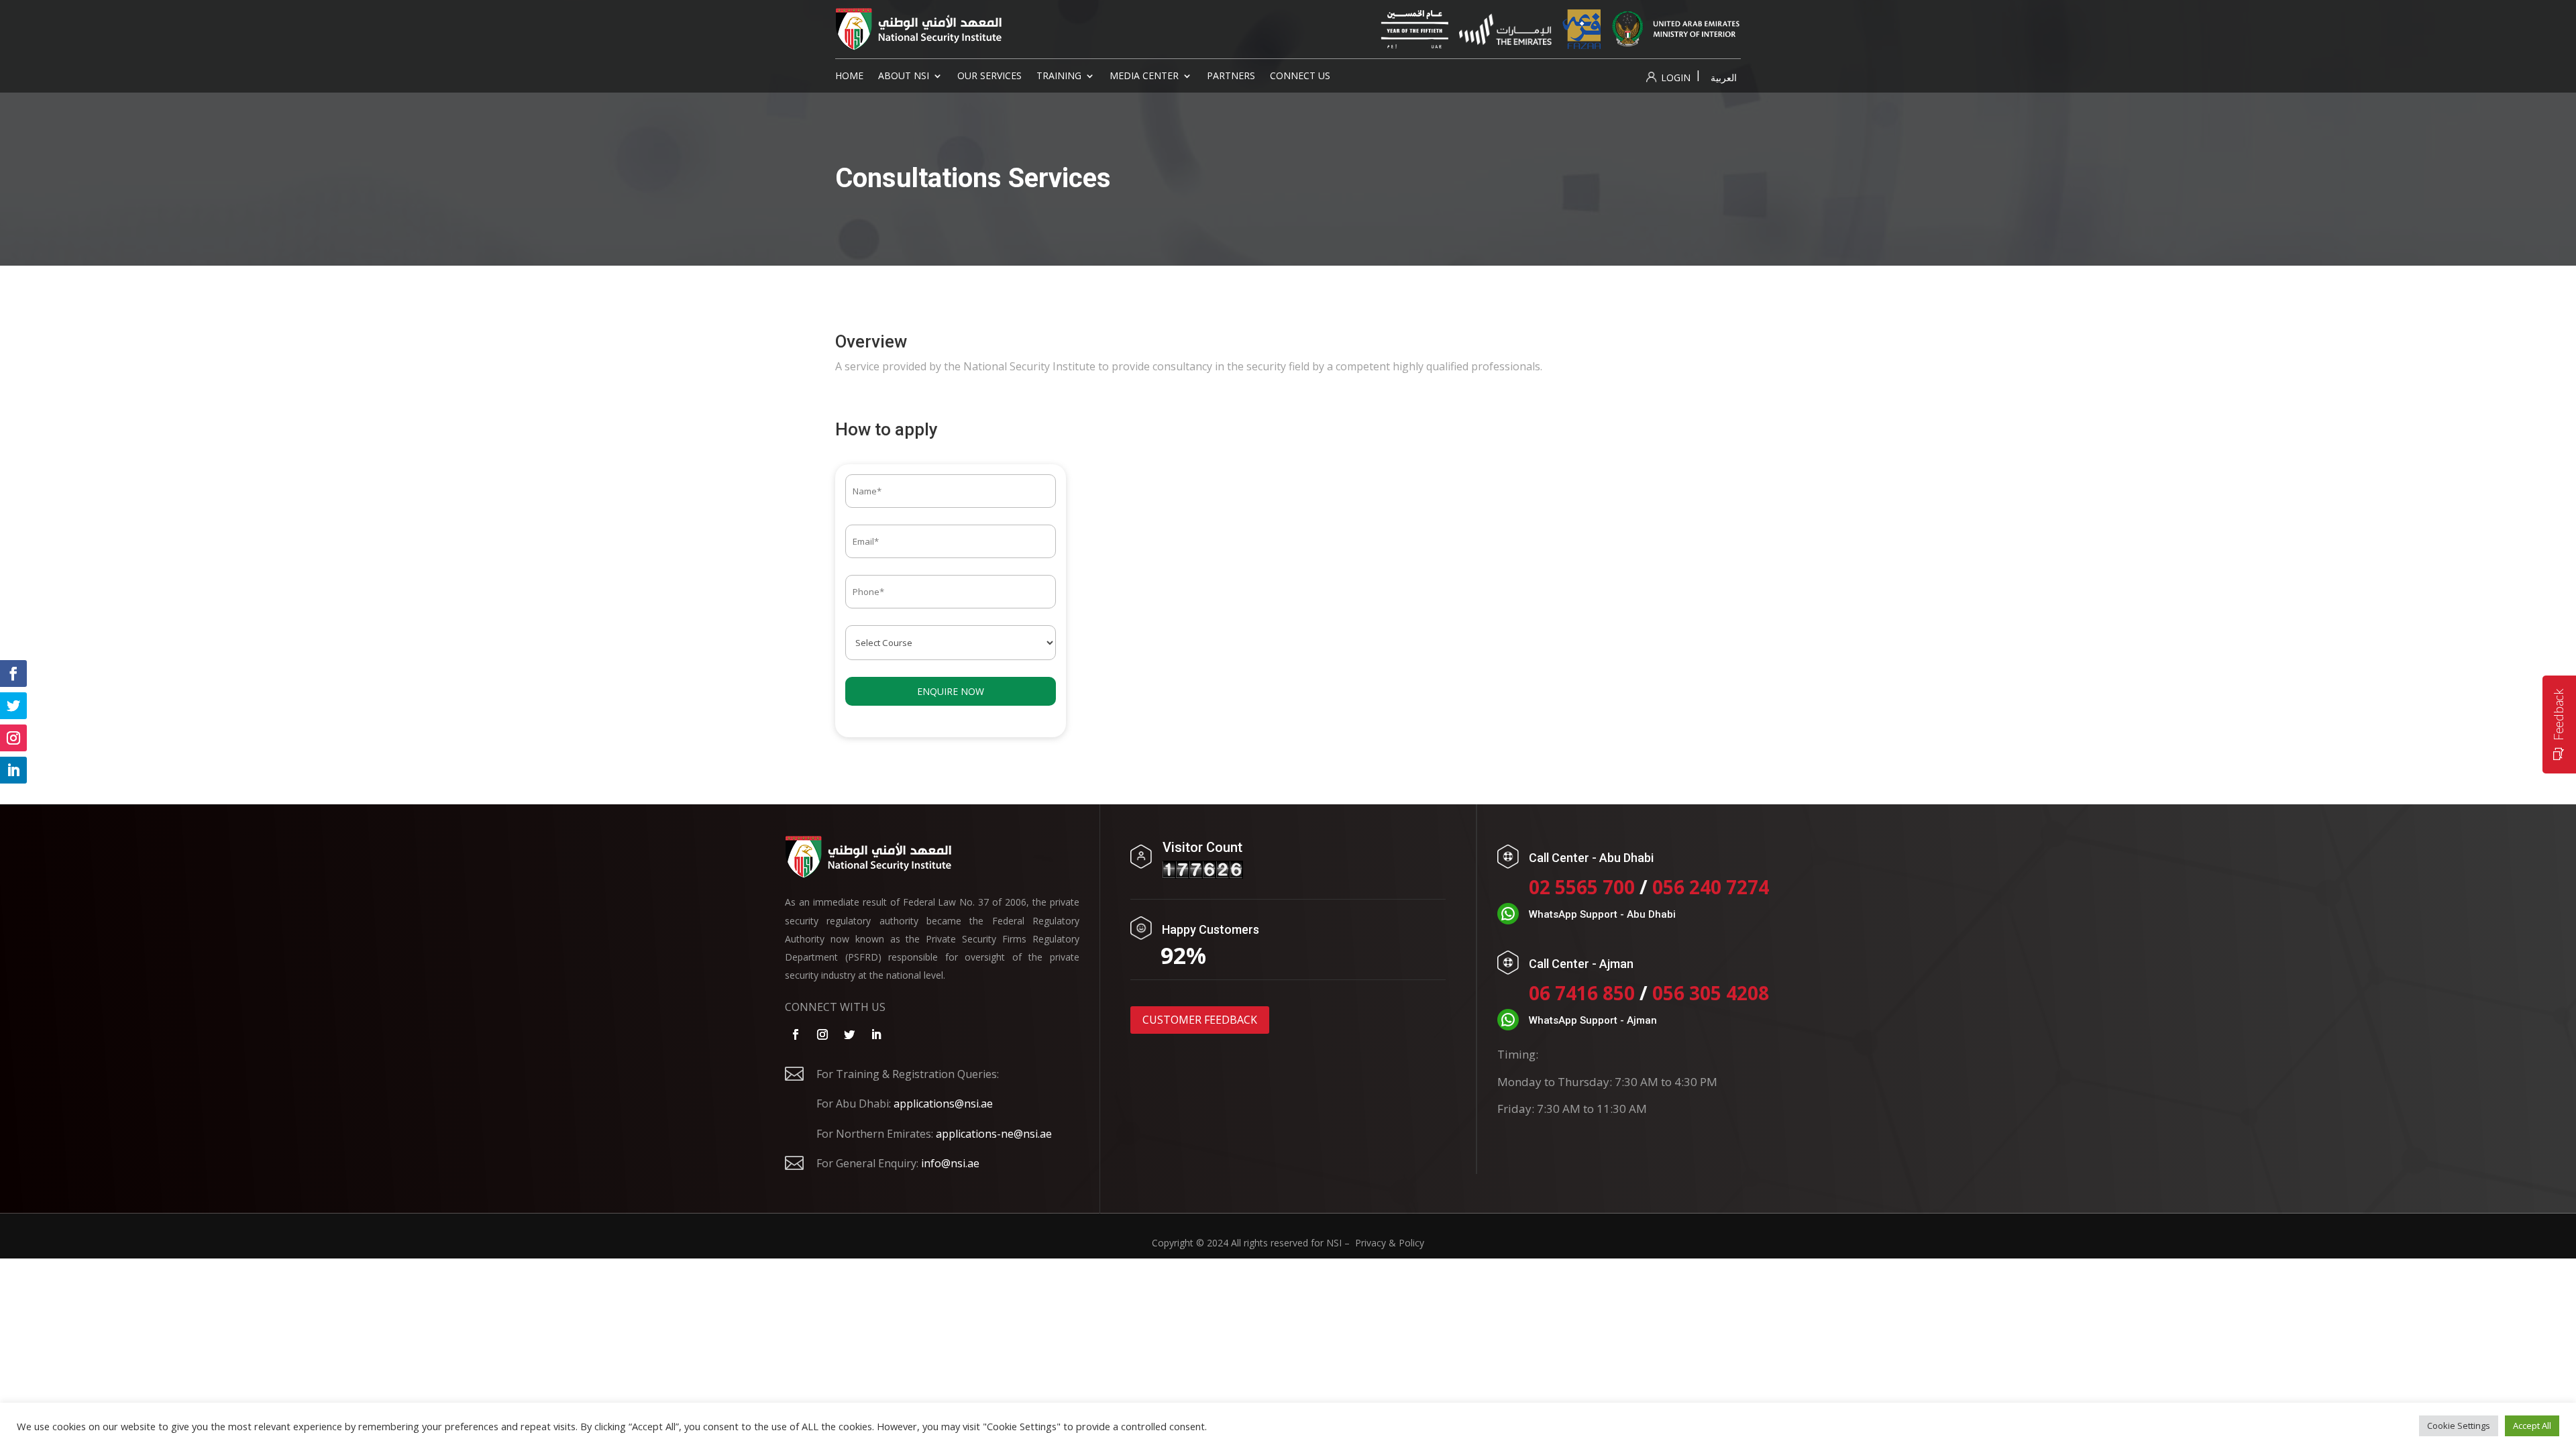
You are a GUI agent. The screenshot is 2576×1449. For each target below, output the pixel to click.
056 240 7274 (1711, 887)
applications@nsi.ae (943, 1104)
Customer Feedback (1200, 1020)
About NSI (904, 76)
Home (849, 76)
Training (1059, 76)
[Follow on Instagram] (822, 1034)
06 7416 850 (1582, 993)
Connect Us (1300, 76)
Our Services (989, 76)
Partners (1231, 76)
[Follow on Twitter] (849, 1034)
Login (1674, 77)
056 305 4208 (1711, 993)
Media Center (1144, 76)
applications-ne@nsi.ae (994, 1134)
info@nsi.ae (950, 1163)
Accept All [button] (2532, 1426)
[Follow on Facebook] (796, 1034)
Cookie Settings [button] (2459, 1426)
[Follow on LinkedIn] (876, 1034)
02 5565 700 (1584, 887)
